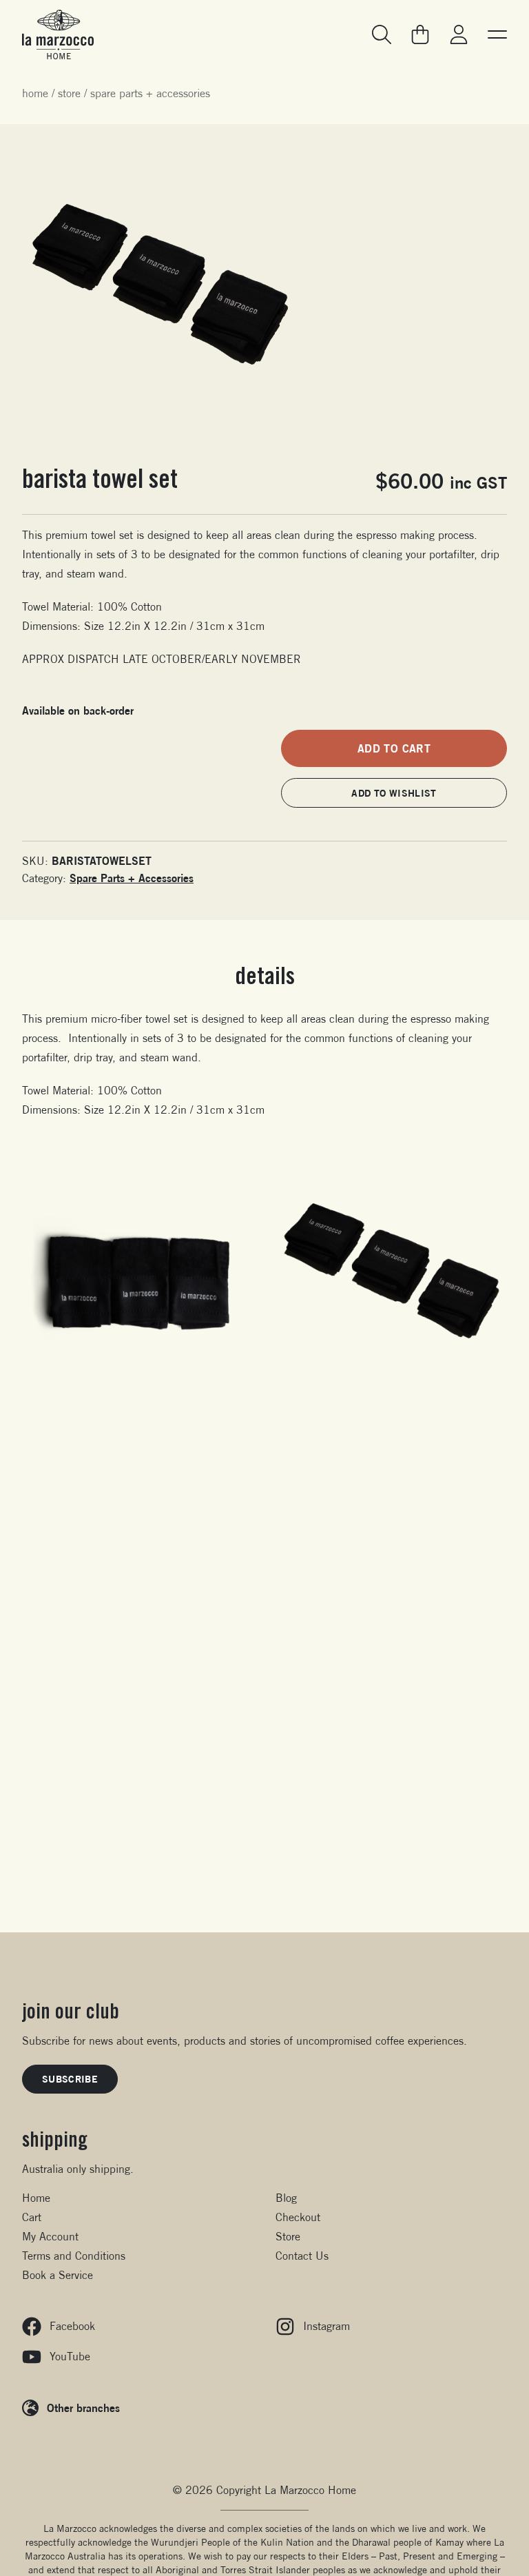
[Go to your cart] (420, 34)
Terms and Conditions (74, 2256)
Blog (286, 2198)
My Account (50, 2237)
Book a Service (58, 2275)
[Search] (382, 34)
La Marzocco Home (310, 2490)
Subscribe (70, 2079)
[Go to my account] (459, 34)
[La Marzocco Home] (58, 34)
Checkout (298, 2217)
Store (69, 93)
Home (35, 93)
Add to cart (394, 748)
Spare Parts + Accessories (150, 93)
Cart (32, 2217)
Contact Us (302, 2256)
